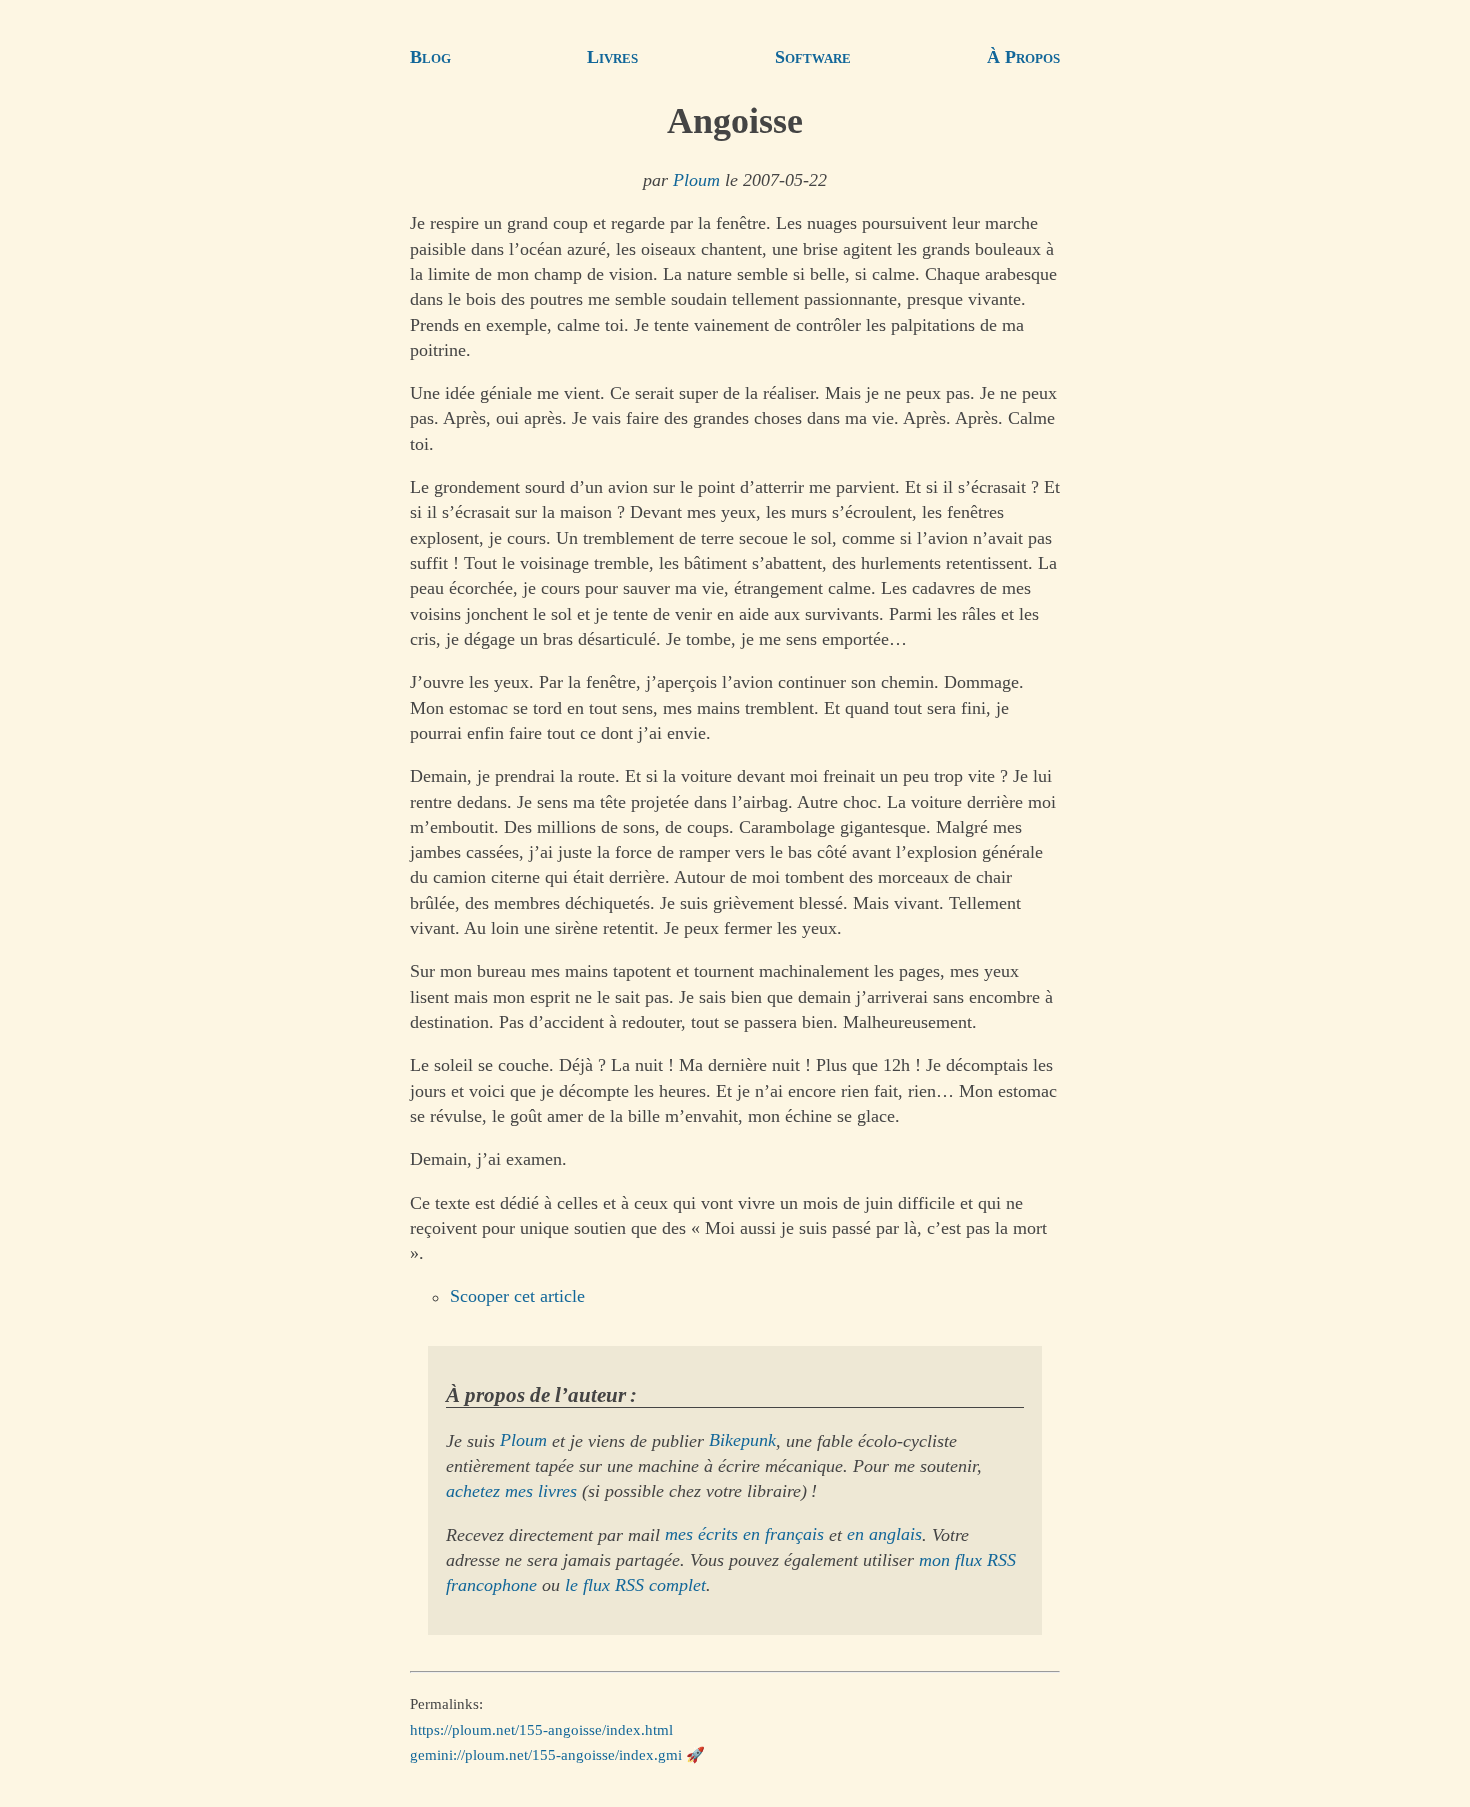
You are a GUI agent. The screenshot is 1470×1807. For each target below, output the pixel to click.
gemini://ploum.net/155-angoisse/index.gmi (546, 1755)
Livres (612, 57)
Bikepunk (742, 1441)
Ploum (696, 180)
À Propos (1023, 57)
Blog (430, 57)
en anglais (884, 1535)
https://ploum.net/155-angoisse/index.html (541, 1729)
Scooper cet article (517, 1297)
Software (813, 57)
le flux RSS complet (635, 1585)
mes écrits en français (744, 1535)
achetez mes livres (511, 1491)
